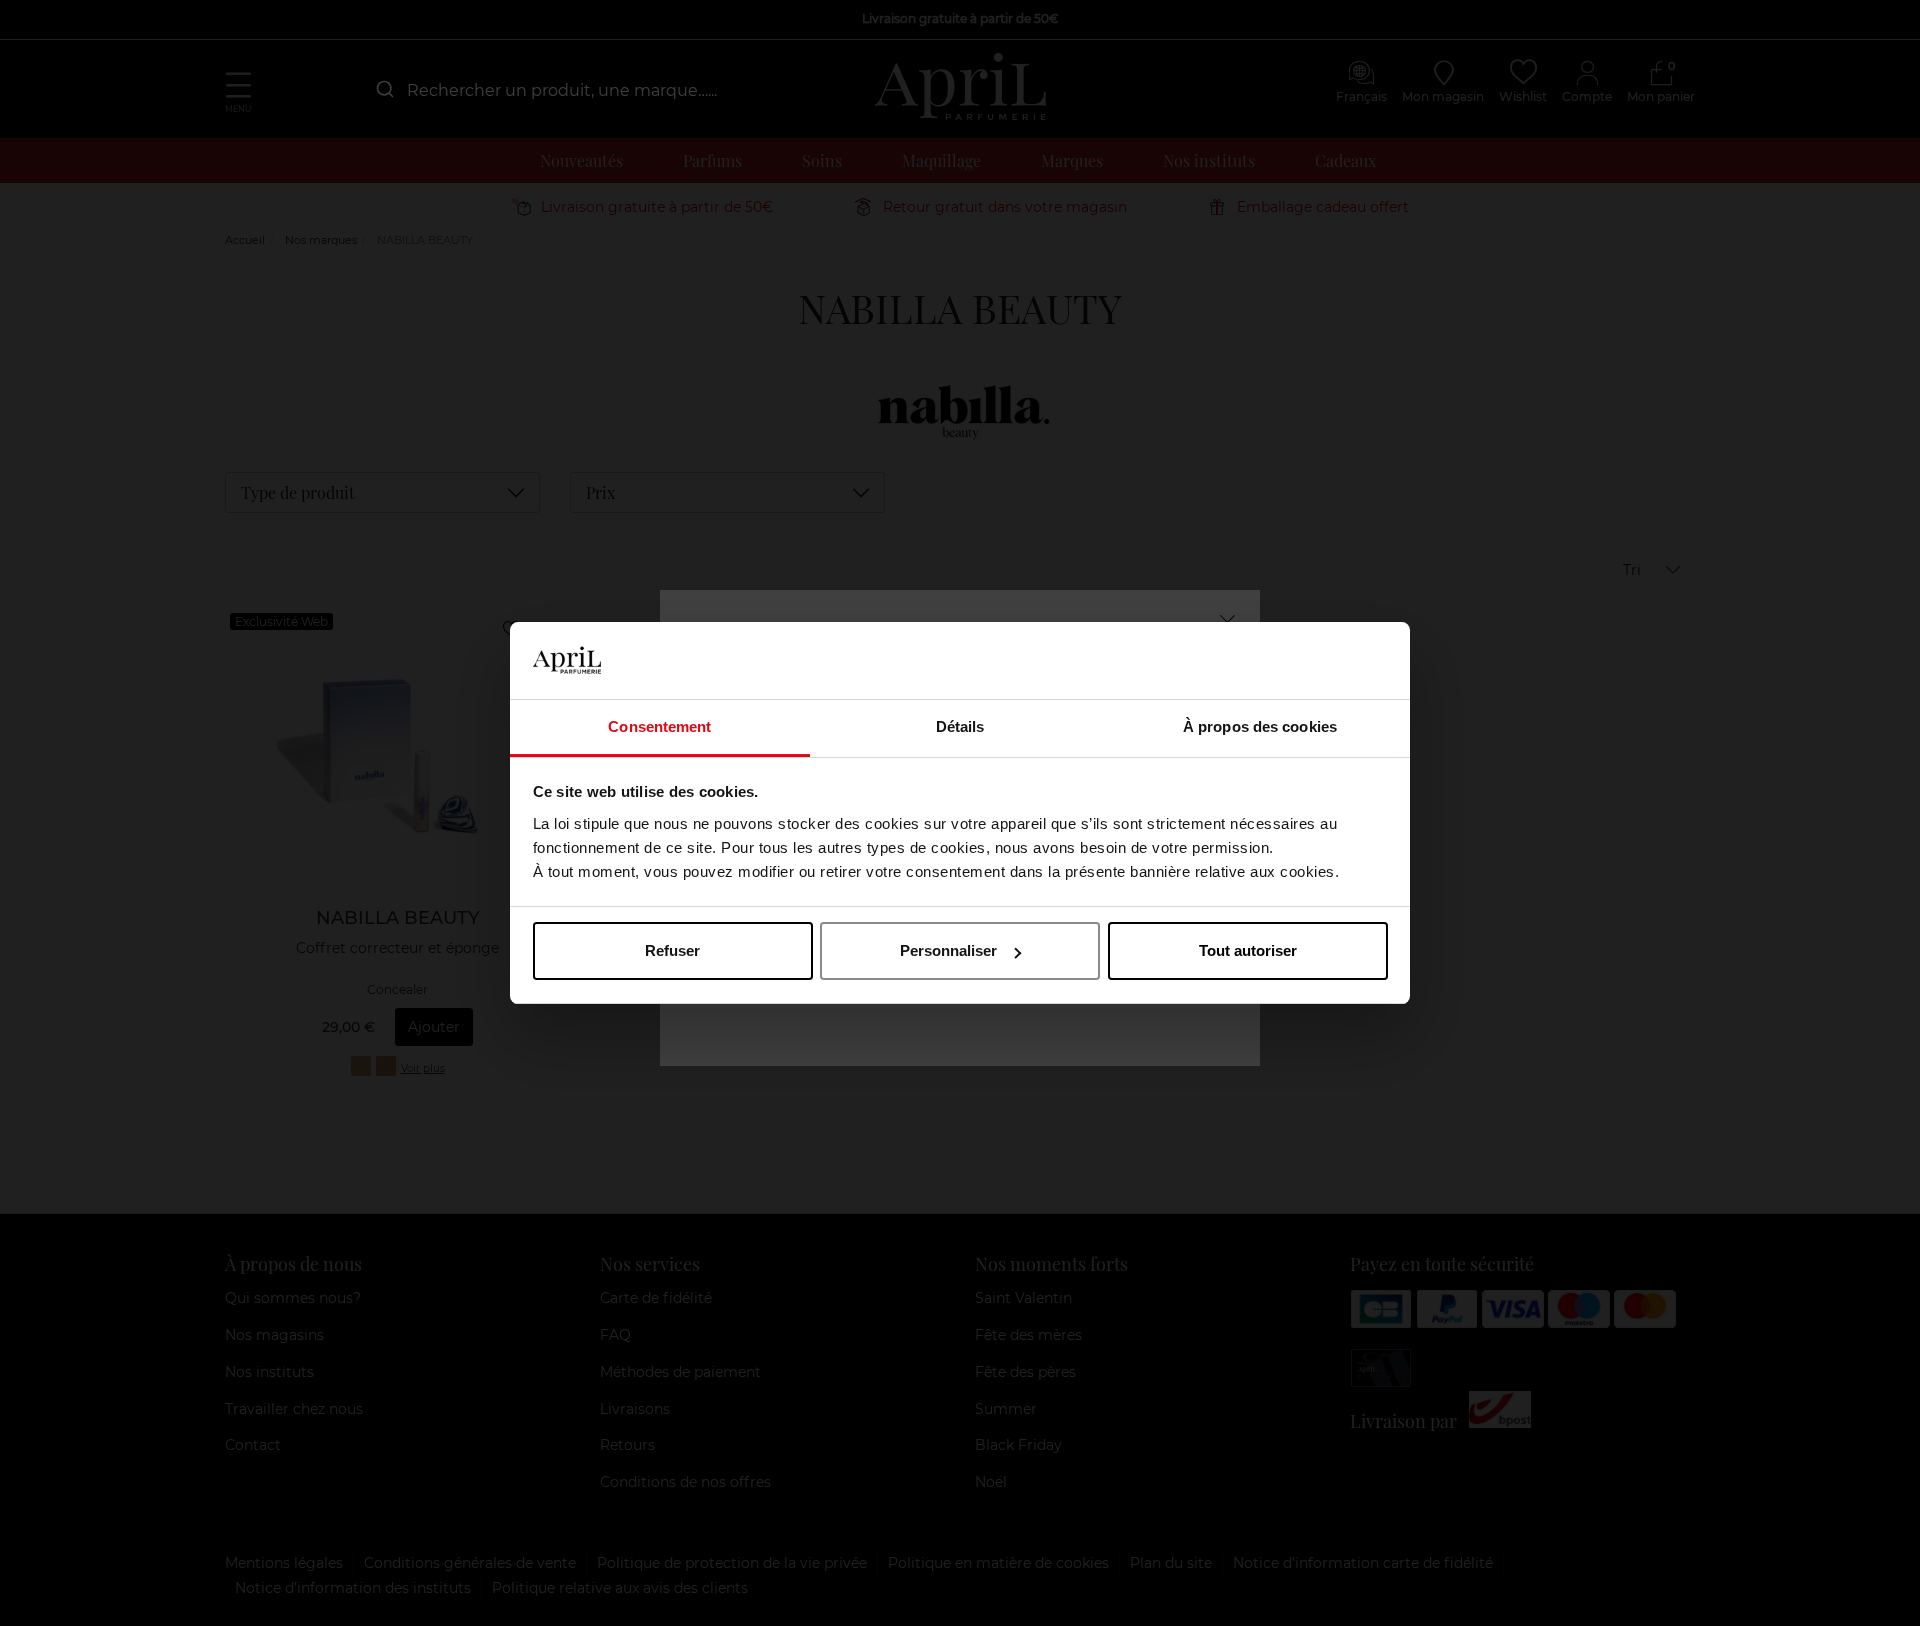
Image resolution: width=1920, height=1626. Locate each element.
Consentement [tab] (659, 726)
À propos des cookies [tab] (1260, 726)
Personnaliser (948, 950)
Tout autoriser (1248, 950)
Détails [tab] (960, 726)
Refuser (672, 950)
